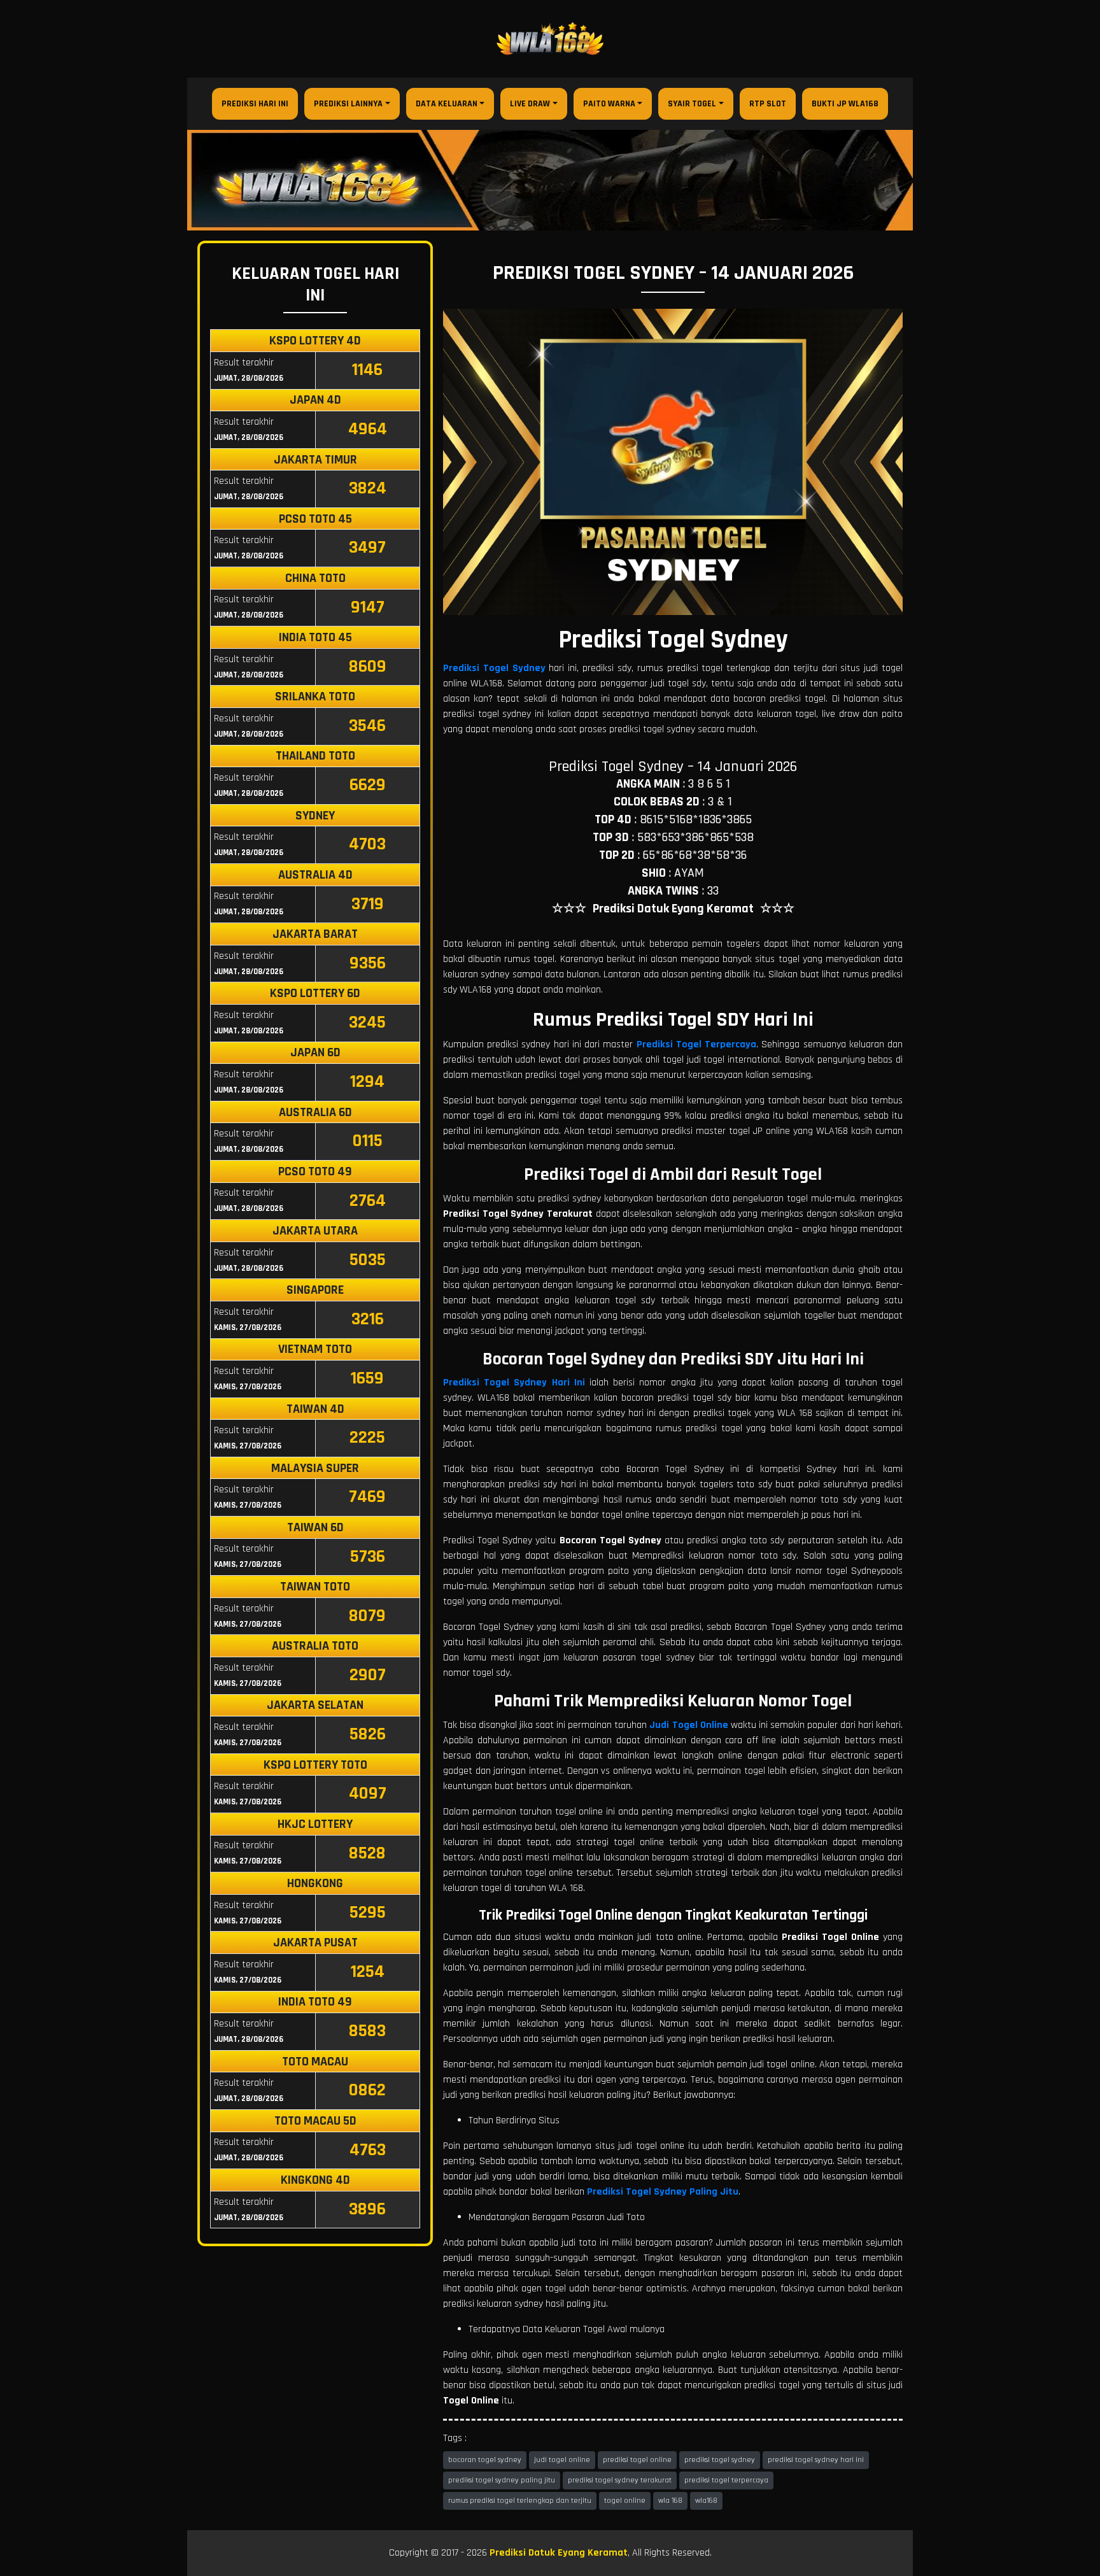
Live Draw (530, 104)
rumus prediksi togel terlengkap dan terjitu (520, 2501)
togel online (625, 2501)
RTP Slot (768, 104)
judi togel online (562, 2460)
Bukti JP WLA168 (845, 104)
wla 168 (670, 2501)
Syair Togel (692, 104)
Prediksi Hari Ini (255, 104)
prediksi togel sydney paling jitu (502, 2480)
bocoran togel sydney (485, 2460)
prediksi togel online (637, 2460)
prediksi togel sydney (720, 2460)
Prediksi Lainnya (348, 104)
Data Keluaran (447, 104)
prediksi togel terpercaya (726, 2480)
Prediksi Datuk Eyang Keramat (559, 2553)
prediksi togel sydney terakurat (620, 2480)
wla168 (706, 2501)
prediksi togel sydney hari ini (816, 2460)
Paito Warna (609, 104)
